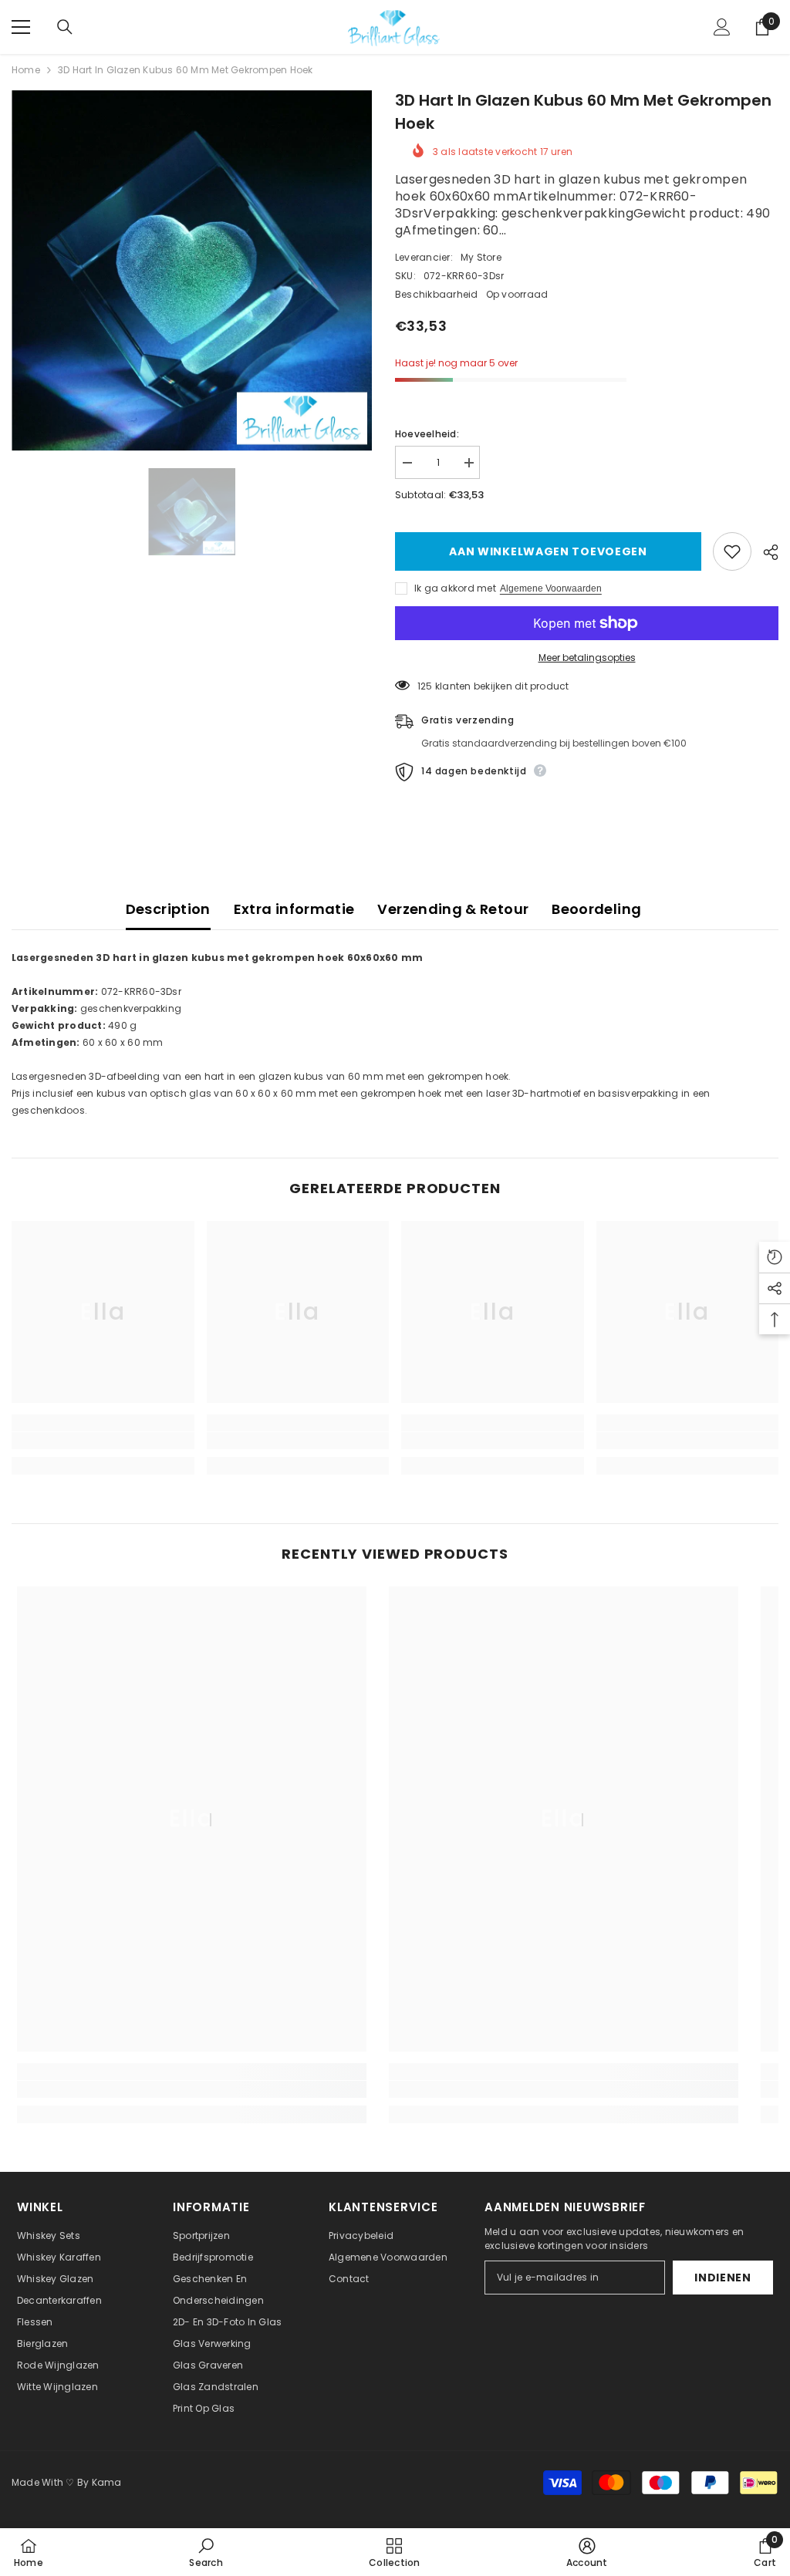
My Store (481, 257)
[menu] (21, 27)
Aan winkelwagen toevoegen (545, 551)
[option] (192, 271)
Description (168, 909)
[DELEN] (765, 552)
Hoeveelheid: (427, 434)
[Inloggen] (722, 27)
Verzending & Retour (453, 909)
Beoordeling (596, 909)
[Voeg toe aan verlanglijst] (732, 551)
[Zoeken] (65, 27)
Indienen (723, 2278)
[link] (103, 1441)
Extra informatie (294, 909)
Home (26, 70)
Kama (107, 2482)
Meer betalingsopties (587, 657)
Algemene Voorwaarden (551, 588)
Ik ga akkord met (455, 588)
